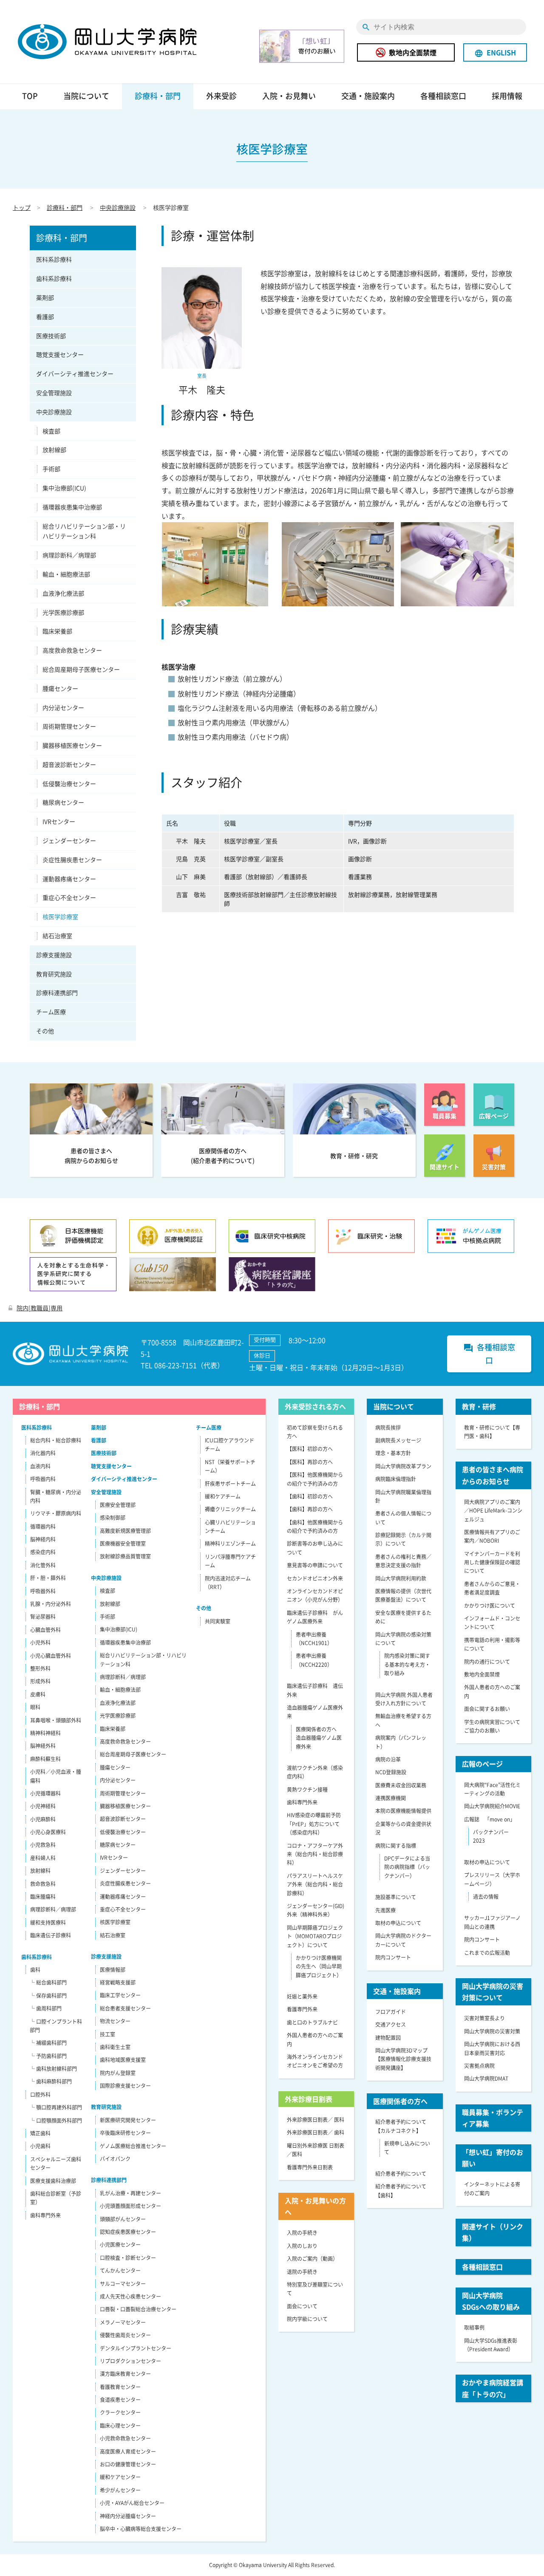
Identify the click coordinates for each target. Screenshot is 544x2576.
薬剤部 (45, 297)
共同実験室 (218, 1621)
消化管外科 (43, 1565)
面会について (302, 2306)
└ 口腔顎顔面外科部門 (56, 2121)
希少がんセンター (120, 2490)
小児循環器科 (45, 1793)
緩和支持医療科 (48, 1923)
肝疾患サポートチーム (230, 1484)
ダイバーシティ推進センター (75, 373)
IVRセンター (59, 821)
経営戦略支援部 (118, 1982)
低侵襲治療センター (69, 783)
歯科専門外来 (45, 2215)
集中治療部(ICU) (64, 488)
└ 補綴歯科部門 (48, 2043)
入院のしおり (302, 2246)
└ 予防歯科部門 (48, 2056)
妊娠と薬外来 (302, 1996)
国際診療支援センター (125, 2086)
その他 (45, 1031)
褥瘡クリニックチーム (230, 1509)
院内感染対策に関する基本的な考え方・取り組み (407, 1664)
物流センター (115, 2021)
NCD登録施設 (391, 1772)
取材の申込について (398, 1923)
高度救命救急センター (72, 650)
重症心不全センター (69, 897)
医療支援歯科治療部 (53, 2181)
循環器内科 (43, 1527)
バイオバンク (115, 2159)
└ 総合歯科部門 (48, 1982)
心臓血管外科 (45, 1630)
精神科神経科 (45, 1733)
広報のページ (482, 1764)
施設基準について (396, 1897)
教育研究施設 (54, 974)
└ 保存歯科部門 (48, 1996)
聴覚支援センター (60, 354)
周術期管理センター (69, 726)
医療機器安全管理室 (123, 1544)
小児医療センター (120, 2245)
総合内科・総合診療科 (56, 1440)
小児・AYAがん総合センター (132, 2503)
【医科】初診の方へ (310, 1449)
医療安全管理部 (118, 1505)
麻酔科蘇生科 (45, 1759)
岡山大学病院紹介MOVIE (492, 1806)
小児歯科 (40, 2146)
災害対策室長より (484, 2018)
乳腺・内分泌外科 (51, 1604)
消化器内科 (43, 1453)
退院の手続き (302, 2272)
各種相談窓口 (443, 96)
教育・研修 (479, 1406)
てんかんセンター (120, 2271)
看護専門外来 (302, 2009)
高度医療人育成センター (128, 2452)
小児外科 (40, 1643)
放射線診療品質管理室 (125, 1556)
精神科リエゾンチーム (230, 1544)
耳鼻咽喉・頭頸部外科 (56, 1720)
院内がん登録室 (118, 2073)
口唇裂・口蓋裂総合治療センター (138, 2309)
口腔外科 (40, 2095)
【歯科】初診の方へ (310, 1496)
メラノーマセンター (123, 2322)
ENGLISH (495, 52)
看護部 (45, 317)
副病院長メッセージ (398, 1440)
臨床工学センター (120, 1995)
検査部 (51, 431)
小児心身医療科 (48, 1832)
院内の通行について (487, 1662)
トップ (22, 207)
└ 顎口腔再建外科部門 (56, 2107)
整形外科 (40, 1668)
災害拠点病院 (479, 2066)
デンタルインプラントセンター (136, 2348)
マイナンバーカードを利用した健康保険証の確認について (492, 1562)
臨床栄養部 (57, 631)
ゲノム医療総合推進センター (133, 2146)
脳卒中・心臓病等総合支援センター (141, 2529)
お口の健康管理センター (128, 2464)
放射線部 (54, 450)
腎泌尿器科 (43, 1617)
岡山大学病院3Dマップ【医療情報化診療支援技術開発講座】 (403, 2059)
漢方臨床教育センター (125, 2374)
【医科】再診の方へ (310, 1462)
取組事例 (474, 2327)
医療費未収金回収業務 (401, 1785)
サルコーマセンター (123, 2284)
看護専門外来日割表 (310, 2167)
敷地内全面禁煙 (413, 52)
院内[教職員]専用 (40, 1308)
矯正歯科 (40, 2133)
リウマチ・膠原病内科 (56, 1513)
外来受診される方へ (315, 1406)
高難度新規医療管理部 (125, 1531)
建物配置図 (388, 2038)
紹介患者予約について (401, 2174)
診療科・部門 (158, 96)
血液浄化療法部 (63, 593)
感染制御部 (113, 1518)
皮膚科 (38, 1694)
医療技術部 (51, 336)
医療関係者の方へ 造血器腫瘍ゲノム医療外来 (319, 1738)
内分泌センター (63, 707)
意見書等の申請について (315, 1565)
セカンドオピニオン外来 (315, 1578)
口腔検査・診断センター (128, 2258)
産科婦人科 (43, 1858)
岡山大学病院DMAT (486, 2078)
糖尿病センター (63, 802)
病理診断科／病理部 (69, 555)
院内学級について (307, 2319)
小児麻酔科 (43, 1819)
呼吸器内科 (43, 1479)
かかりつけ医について (490, 1606)
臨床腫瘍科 (43, 1897)
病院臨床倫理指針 (396, 1479)
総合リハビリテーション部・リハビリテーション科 (84, 531)
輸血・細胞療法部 (66, 574)
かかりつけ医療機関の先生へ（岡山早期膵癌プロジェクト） (319, 1967)
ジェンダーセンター (69, 840)
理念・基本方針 (393, 1453)
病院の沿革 (388, 1759)
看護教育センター (120, 2387)
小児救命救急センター (125, 2438)
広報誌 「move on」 (490, 1819)
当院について (86, 96)
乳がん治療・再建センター (130, 2193)
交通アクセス (391, 2025)
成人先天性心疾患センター (130, 2296)
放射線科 (40, 1871)
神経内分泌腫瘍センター (128, 2516)
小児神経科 (43, 1806)
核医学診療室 (60, 916)
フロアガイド (391, 2012)
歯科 (35, 1970)
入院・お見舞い (289, 96)
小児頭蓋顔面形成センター (130, 2206)
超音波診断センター (69, 764)
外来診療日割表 (309, 2099)
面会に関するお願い (487, 1709)
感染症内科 (43, 1552)
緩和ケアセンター (120, 2477)
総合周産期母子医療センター (81, 669)
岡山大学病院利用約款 (401, 1578)
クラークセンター (120, 2412)
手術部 (51, 469)
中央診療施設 (118, 207)
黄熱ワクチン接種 (307, 1790)
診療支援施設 (54, 955)
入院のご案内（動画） (312, 2259)
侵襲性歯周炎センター (125, 2335)
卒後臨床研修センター (125, 2133)
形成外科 (40, 1681)
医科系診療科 (54, 259)
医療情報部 (113, 1970)
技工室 (108, 2034)
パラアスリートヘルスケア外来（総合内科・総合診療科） (315, 1885)
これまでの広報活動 (487, 1953)
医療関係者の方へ (400, 2101)
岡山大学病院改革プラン (403, 1466)
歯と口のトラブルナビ (312, 2022)
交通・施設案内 (368, 96)
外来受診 (221, 96)
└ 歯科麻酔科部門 (51, 2081)
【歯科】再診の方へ (310, 1509)
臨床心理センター (120, 2426)
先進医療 (385, 1910)
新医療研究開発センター (128, 2120)
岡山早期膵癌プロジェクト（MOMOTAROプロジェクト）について (315, 1936)
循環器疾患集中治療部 (72, 507)
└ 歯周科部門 (46, 2008)
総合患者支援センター (125, 2008)
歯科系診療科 (54, 278)
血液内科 (40, 1466)
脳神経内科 (43, 1539)
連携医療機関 (391, 1798)
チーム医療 (51, 1012)
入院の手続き (302, 2233)
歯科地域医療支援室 (123, 2060)
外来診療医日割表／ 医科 (316, 2120)
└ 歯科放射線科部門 (53, 2069)
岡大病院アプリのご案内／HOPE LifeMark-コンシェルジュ (493, 1511)
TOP (30, 96)
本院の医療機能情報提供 (403, 1811)
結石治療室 (57, 936)
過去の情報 (486, 1897)
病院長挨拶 (388, 1428)
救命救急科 (43, 1884)
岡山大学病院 (107, 42)
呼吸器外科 (43, 1591)
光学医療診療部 (63, 612)
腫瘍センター (60, 688)
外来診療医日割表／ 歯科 (316, 2132)
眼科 (35, 1707)
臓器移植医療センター (72, 745)
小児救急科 (43, 1845)
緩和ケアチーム (223, 1496)
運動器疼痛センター (69, 879)
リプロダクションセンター (130, 2361)
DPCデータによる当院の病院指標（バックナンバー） (407, 1867)
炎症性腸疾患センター (72, 860)
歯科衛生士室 (115, 2047)
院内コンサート (393, 1957)
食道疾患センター (120, 2400)
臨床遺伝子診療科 (51, 1935)
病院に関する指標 (396, 1846)
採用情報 (507, 96)
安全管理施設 (54, 393)
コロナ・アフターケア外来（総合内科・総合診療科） (315, 1854)
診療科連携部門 (57, 993)
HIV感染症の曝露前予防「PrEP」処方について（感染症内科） (314, 1824)
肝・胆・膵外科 (48, 1578)
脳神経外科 (43, 1746)
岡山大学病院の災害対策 (492, 2031)
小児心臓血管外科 (51, 1656)
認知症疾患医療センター (128, 2232)
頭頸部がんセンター (123, 2219)
